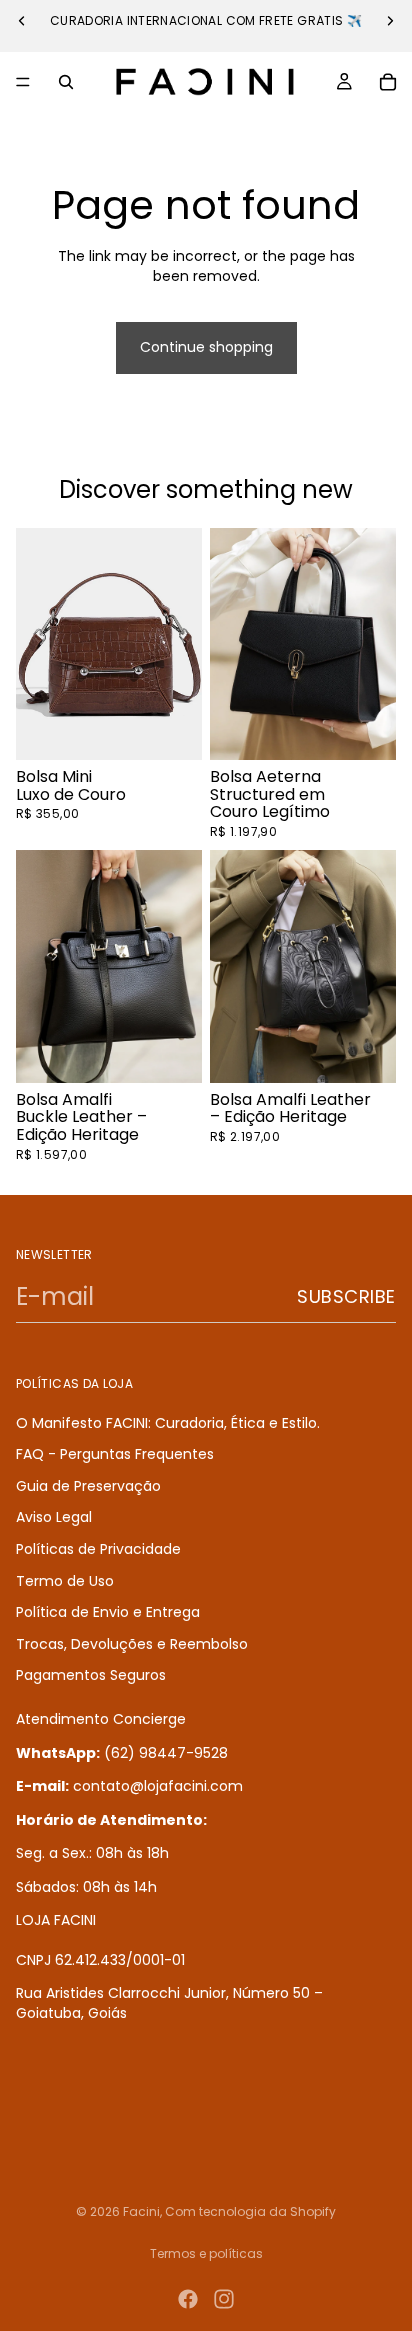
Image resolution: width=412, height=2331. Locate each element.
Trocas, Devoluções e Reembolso (132, 1644)
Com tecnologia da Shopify (250, 2211)
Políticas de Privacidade (98, 1549)
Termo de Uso (65, 1581)
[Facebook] (188, 2299)
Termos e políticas (206, 2253)
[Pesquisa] (66, 82)
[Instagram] (224, 2299)
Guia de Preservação (88, 1486)
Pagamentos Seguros (91, 1676)
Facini (141, 2211)
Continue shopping (206, 347)
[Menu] (23, 82)
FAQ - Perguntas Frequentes (115, 1454)
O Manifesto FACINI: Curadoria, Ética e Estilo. (168, 1423)
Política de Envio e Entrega (108, 1612)
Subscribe (346, 1296)
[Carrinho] (388, 82)
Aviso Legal (54, 1518)
